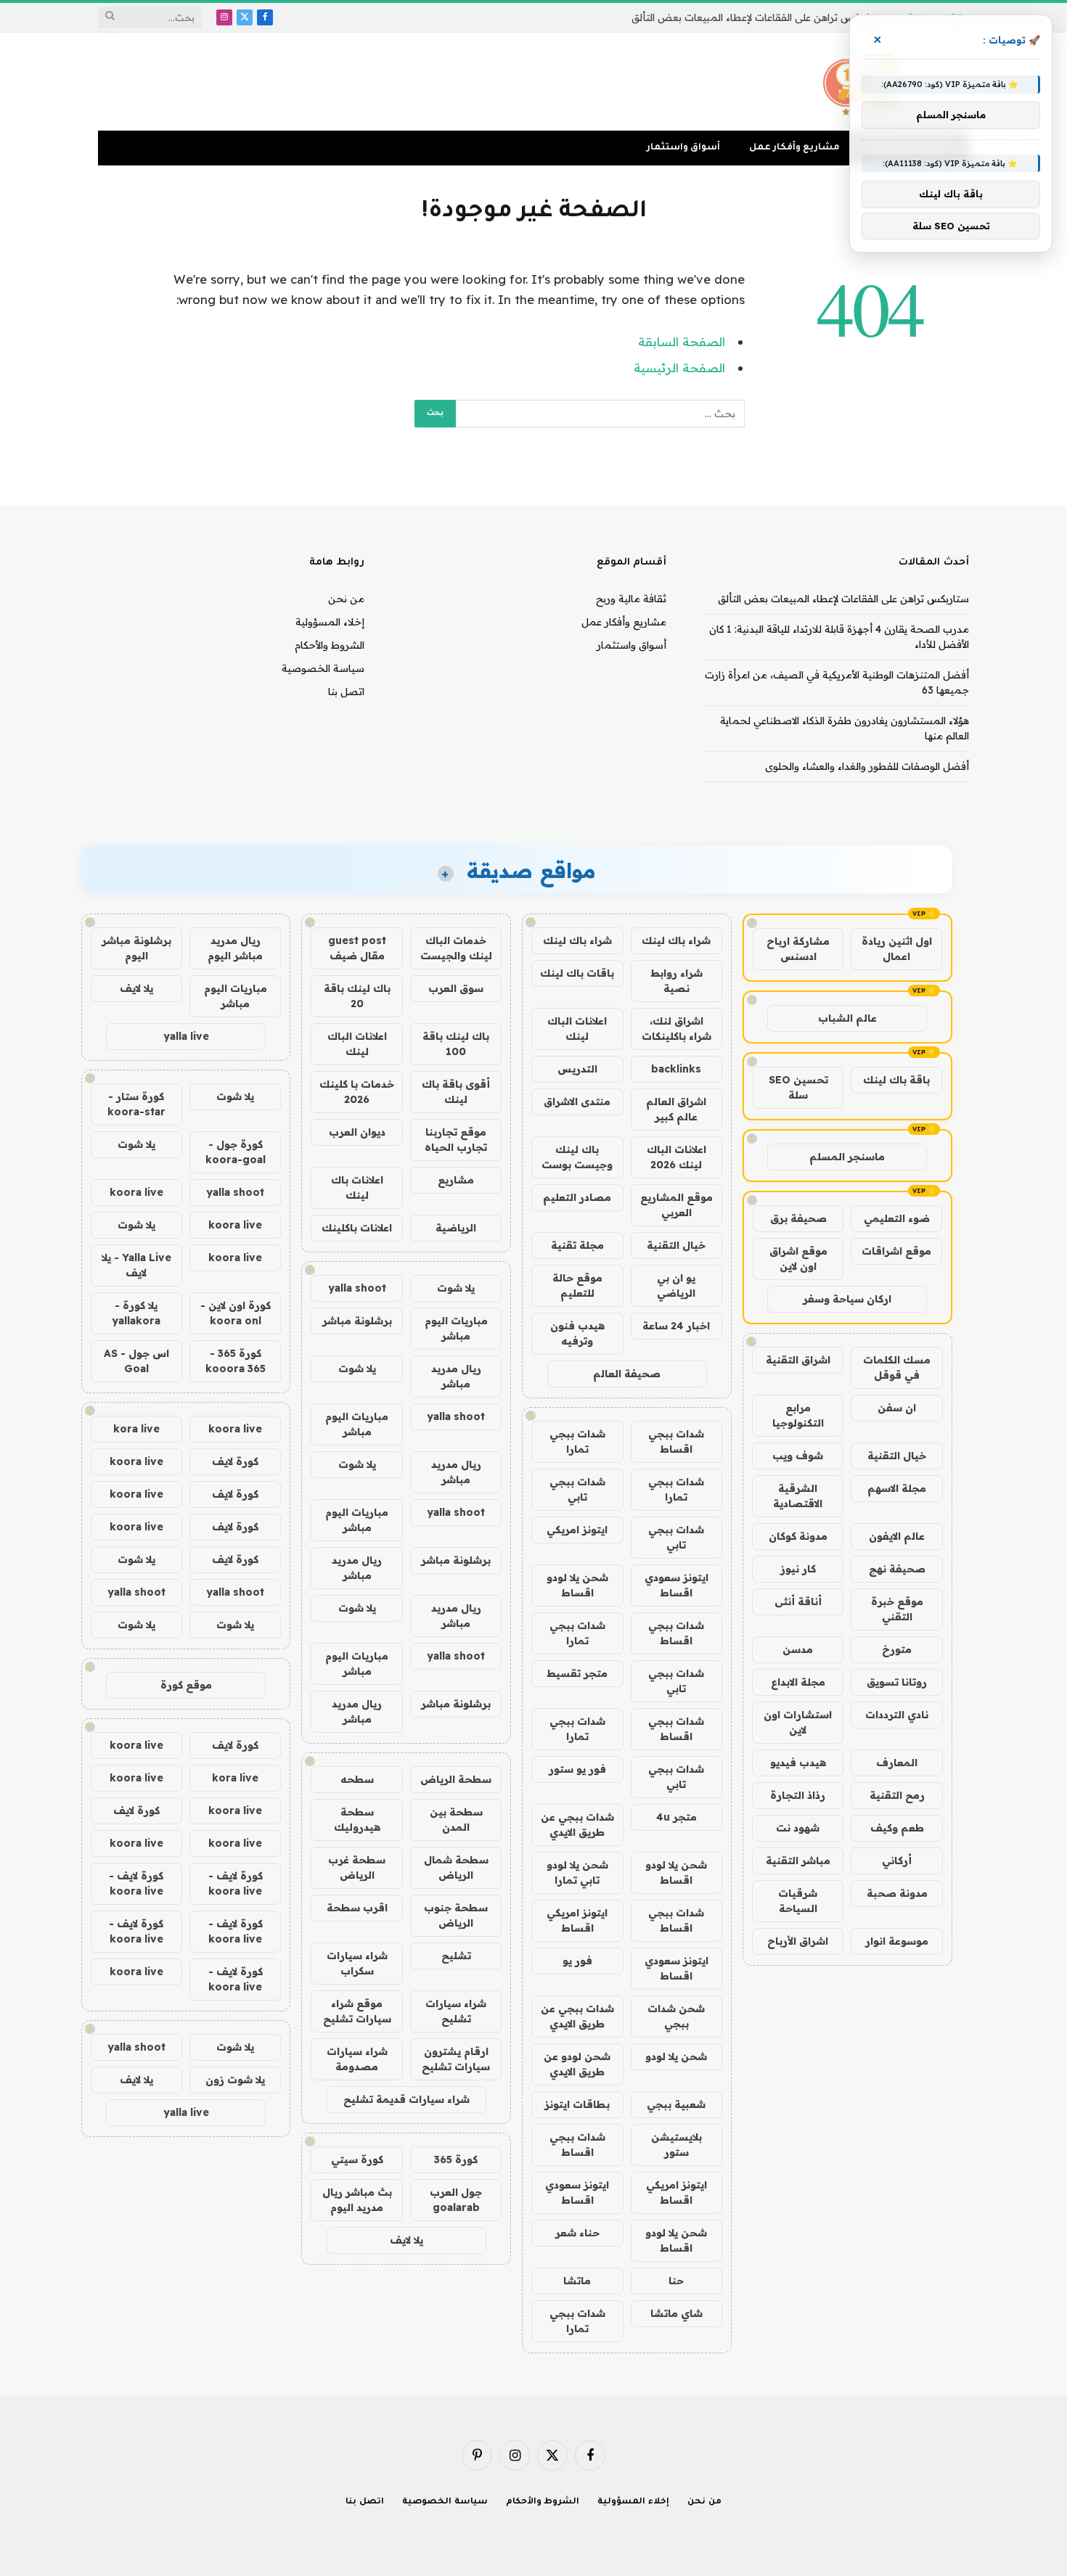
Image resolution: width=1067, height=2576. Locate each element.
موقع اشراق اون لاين (798, 1259)
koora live (136, 1192)
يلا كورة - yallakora (136, 1313)
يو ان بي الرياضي (676, 1285)
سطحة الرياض (456, 1779)
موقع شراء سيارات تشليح (357, 2011)
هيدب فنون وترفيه (577, 1333)
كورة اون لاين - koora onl (236, 1313)
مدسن (798, 1649)
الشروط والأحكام (330, 645)
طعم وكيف (897, 1828)
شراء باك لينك (676, 940)
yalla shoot (357, 1288)
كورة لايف (235, 1461)
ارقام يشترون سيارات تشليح (456, 2059)
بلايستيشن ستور (676, 2145)
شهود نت (798, 1828)
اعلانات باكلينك (357, 1228)
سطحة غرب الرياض (357, 1867)
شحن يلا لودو (676, 2056)
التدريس (577, 1069)
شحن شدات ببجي (676, 2016)
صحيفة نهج (897, 1569)
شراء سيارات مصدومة (357, 2059)
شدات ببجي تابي (577, 1489)
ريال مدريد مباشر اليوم (235, 948)
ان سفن (897, 1408)
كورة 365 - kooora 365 (236, 1361)
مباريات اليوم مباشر (456, 1328)
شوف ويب (798, 1456)
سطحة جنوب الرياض (456, 1915)
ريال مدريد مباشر (456, 1376)
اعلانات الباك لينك (577, 1029)
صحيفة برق (798, 1218)
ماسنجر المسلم (847, 1157)
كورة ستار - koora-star (136, 1104)
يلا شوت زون (235, 2080)
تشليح (456, 1956)
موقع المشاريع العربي (676, 1205)
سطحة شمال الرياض (456, 1867)
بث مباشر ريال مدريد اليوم (357, 2200)
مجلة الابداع (798, 1682)
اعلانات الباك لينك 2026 (676, 1157)
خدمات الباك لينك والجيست (456, 948)
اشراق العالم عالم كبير (676, 1109)
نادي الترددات (897, 1715)
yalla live (186, 1036)
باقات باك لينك (577, 973)
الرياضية (456, 1228)
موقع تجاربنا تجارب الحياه (456, 1140)
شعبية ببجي (676, 2104)
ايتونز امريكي (577, 1530)
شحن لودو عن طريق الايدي (577, 2064)
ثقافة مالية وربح (631, 599)
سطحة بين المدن (456, 1820)
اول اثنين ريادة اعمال (897, 949)
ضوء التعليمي (897, 1218)
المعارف (897, 1763)
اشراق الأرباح (798, 1941)
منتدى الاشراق (577, 1102)
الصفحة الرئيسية (679, 368)
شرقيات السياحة (798, 1901)
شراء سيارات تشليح (456, 2011)
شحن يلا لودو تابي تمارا (577, 1872)
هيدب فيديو (798, 1763)
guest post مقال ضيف (357, 948)
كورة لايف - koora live (236, 1883)
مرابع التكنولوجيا (798, 1415)
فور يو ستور (577, 1769)
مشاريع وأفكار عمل (794, 148)
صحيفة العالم (627, 1374)
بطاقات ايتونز (577, 2104)
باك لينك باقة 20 (357, 996)
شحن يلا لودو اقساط (577, 1585)
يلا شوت (456, 1288)
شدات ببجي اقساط (676, 1441)
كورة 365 (456, 2159)
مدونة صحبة (897, 1893)
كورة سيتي (357, 2159)
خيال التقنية (897, 1456)
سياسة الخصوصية (323, 668)
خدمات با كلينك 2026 (357, 1092)
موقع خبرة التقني (897, 1609)
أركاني (897, 1861)
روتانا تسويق (897, 1682)
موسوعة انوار (897, 1941)
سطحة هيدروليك (357, 1820)
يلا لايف (406, 2240)
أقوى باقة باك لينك (456, 1092)
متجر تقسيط (577, 1673)
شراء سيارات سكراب (357, 1963)
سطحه (357, 1779)
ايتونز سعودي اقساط (676, 1585)
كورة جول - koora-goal (236, 1152)
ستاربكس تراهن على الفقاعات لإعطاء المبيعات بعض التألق (843, 599)
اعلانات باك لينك (357, 1187)
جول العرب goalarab (456, 2200)
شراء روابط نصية (676, 981)
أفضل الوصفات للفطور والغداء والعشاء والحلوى (867, 766)
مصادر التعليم (577, 1197)
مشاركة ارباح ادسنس (798, 949)
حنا (676, 2281)
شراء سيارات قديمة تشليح (406, 2099)
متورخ (897, 1649)
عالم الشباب (847, 1018)
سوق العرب (456, 988)
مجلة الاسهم (897, 1488)
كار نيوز (798, 1569)
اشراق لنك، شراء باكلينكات (676, 1029)
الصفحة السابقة (682, 341)
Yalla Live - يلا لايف (136, 1265)
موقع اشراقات (896, 1251)
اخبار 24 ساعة (676, 1326)
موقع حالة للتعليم (577, 1285)
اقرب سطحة (357, 1908)
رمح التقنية (897, 1795)
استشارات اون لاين (798, 1722)
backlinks (676, 1069)
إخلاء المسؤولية (330, 622)
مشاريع (456, 1180)
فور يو (577, 1961)
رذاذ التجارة (798, 1795)
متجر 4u (676, 1817)
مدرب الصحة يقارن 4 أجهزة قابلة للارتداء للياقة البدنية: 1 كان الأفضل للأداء (724, 17)
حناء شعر (577, 2233)
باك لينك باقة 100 (456, 1044)
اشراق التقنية (798, 1360)
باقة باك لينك (896, 1080)
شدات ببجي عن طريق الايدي (577, 1825)
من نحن (346, 599)
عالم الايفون (897, 1536)
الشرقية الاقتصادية (798, 1496)
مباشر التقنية (798, 1861)
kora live (136, 1429)
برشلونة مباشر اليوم (136, 948)
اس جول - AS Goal (136, 1361)
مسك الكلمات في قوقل (897, 1367)
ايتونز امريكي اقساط (577, 1920)
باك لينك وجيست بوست (577, 1157)
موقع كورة (186, 1685)
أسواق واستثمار (683, 148)
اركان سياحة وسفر (847, 1299)
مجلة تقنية (577, 1245)
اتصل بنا (346, 692)
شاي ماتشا (676, 2313)
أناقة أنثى (798, 1601)
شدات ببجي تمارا (577, 1441)
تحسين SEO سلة (798, 1087)
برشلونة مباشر (357, 1321)
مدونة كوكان (798, 1536)
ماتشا (577, 2281)
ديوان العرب (357, 1132)
